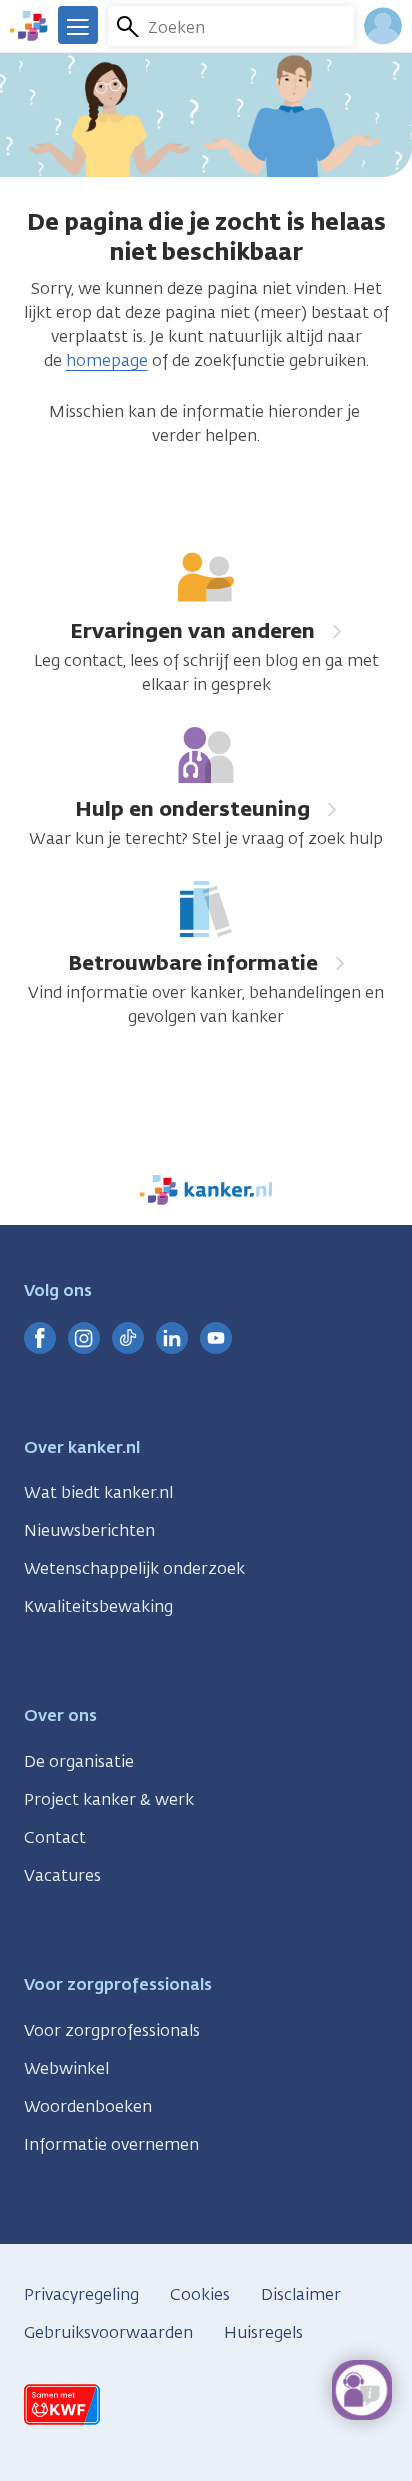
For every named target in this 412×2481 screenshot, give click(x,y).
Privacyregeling (81, 2294)
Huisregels (263, 2332)
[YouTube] (216, 1338)
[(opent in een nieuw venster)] (40, 1338)
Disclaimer (301, 2294)
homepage (107, 360)
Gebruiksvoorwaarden (108, 2332)
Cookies (200, 2294)
